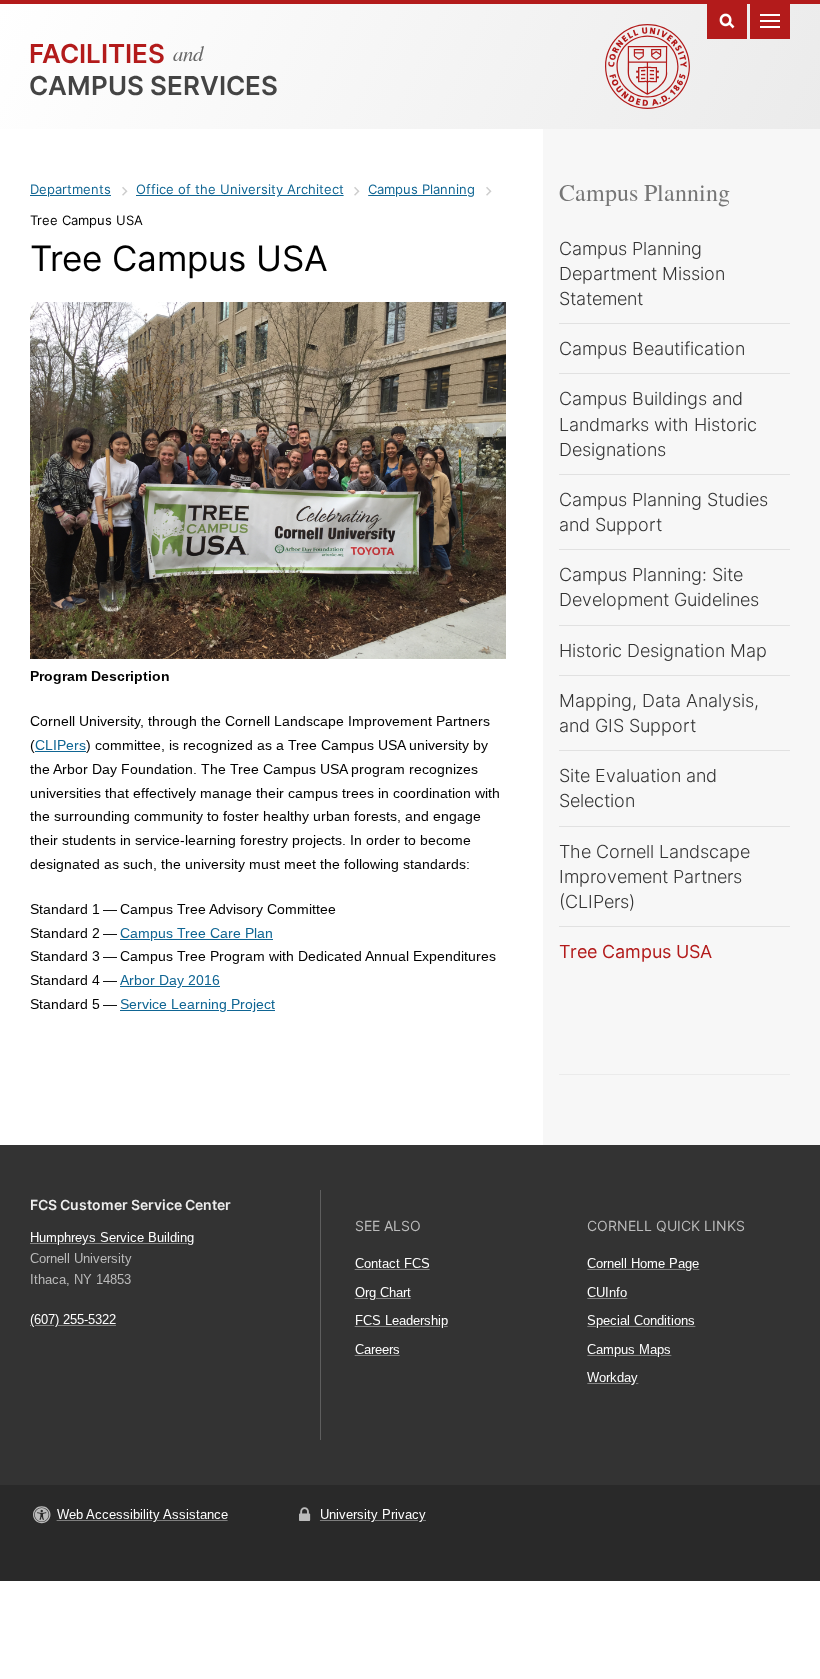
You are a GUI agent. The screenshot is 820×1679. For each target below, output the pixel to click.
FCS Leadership (401, 1320)
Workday (612, 1377)
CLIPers (60, 745)
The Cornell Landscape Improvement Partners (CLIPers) (654, 876)
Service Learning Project (197, 1004)
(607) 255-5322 (73, 1319)
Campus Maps (629, 1349)
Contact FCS (392, 1263)
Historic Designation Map (663, 650)
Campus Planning (644, 192)
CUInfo (607, 1292)
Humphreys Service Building (112, 1237)
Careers (377, 1349)
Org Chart (383, 1292)
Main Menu (770, 19)
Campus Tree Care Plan (196, 933)
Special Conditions (641, 1320)
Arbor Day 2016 (170, 980)
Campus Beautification (652, 348)
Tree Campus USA (635, 951)
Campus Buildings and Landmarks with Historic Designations (658, 423)
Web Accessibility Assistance (142, 1514)
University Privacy (373, 1514)
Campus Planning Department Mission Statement (642, 273)
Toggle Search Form (727, 19)
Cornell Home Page (643, 1263)
